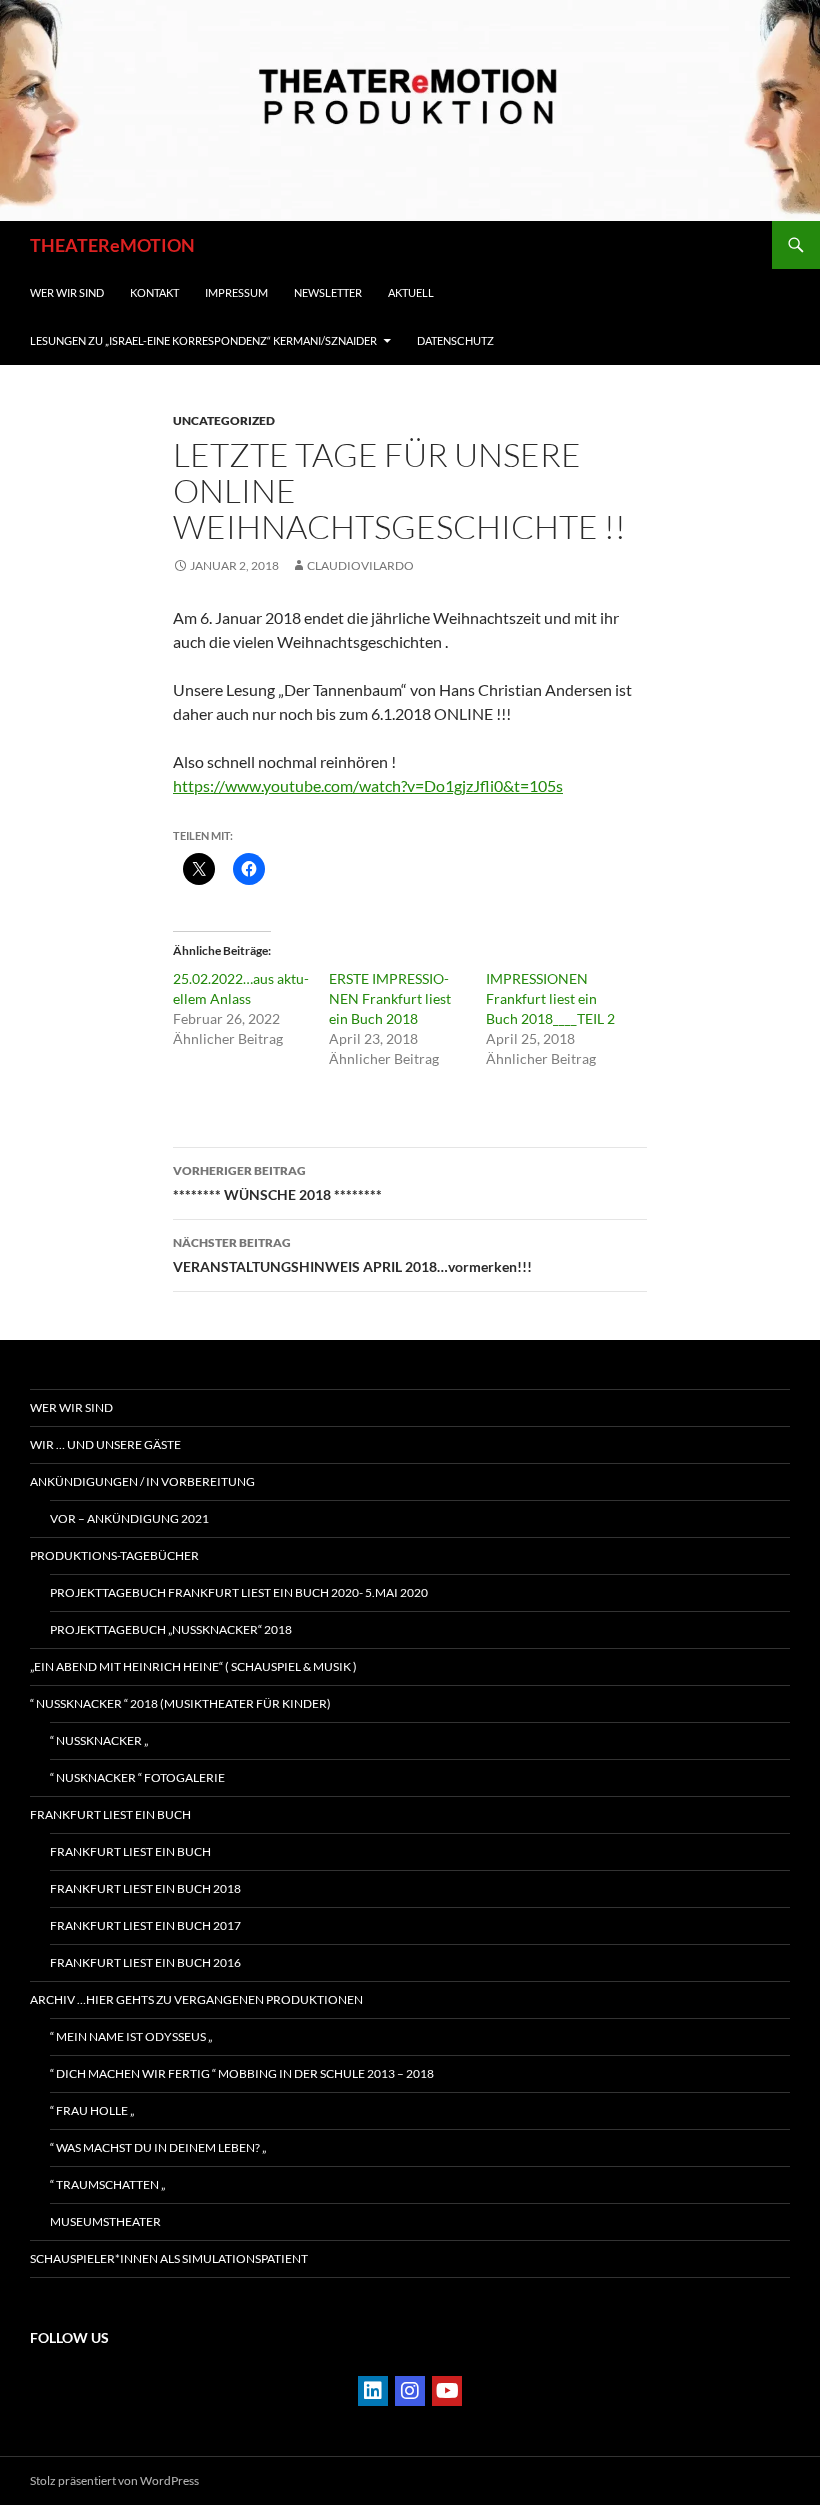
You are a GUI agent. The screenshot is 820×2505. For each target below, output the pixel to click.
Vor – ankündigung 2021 (129, 1518)
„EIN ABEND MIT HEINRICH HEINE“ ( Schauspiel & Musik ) (193, 1666)
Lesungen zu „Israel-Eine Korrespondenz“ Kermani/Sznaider (203, 340)
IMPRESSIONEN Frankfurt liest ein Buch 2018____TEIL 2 (550, 998)
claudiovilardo (360, 565)
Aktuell (411, 292)
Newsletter (328, 292)
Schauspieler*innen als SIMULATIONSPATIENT (169, 2258)
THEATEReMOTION (112, 245)
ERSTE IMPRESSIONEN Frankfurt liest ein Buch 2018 (390, 998)
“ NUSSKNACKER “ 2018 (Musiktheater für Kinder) (180, 1703)
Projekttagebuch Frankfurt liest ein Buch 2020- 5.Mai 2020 (239, 1592)
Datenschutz (455, 340)
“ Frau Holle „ (92, 2110)
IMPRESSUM (236, 292)
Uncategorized (224, 420)
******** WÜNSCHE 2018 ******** (277, 1183)
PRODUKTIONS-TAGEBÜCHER (114, 1555)
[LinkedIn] (373, 2391)
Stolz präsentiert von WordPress (114, 2480)
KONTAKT (154, 292)
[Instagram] (410, 2391)
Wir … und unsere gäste (105, 1444)
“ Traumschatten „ (107, 2184)
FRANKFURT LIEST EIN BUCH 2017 (145, 1925)
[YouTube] (447, 2391)
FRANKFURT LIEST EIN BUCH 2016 (145, 1962)
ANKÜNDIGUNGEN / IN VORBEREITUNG (142, 1481)
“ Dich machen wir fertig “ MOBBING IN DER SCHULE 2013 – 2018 (242, 2073)
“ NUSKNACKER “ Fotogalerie (137, 1777)
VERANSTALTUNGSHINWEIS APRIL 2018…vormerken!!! (352, 1255)
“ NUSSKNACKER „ (99, 1740)
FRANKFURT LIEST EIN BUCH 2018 (145, 1888)
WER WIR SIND (67, 292)
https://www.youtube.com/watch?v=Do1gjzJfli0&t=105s (368, 785)
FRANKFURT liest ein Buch (110, 1814)
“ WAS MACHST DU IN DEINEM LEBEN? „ (158, 2147)
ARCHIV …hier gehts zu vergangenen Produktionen (196, 1999)
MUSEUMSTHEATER (105, 2221)
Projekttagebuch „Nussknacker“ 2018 (171, 1629)
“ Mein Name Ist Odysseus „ (131, 2036)
